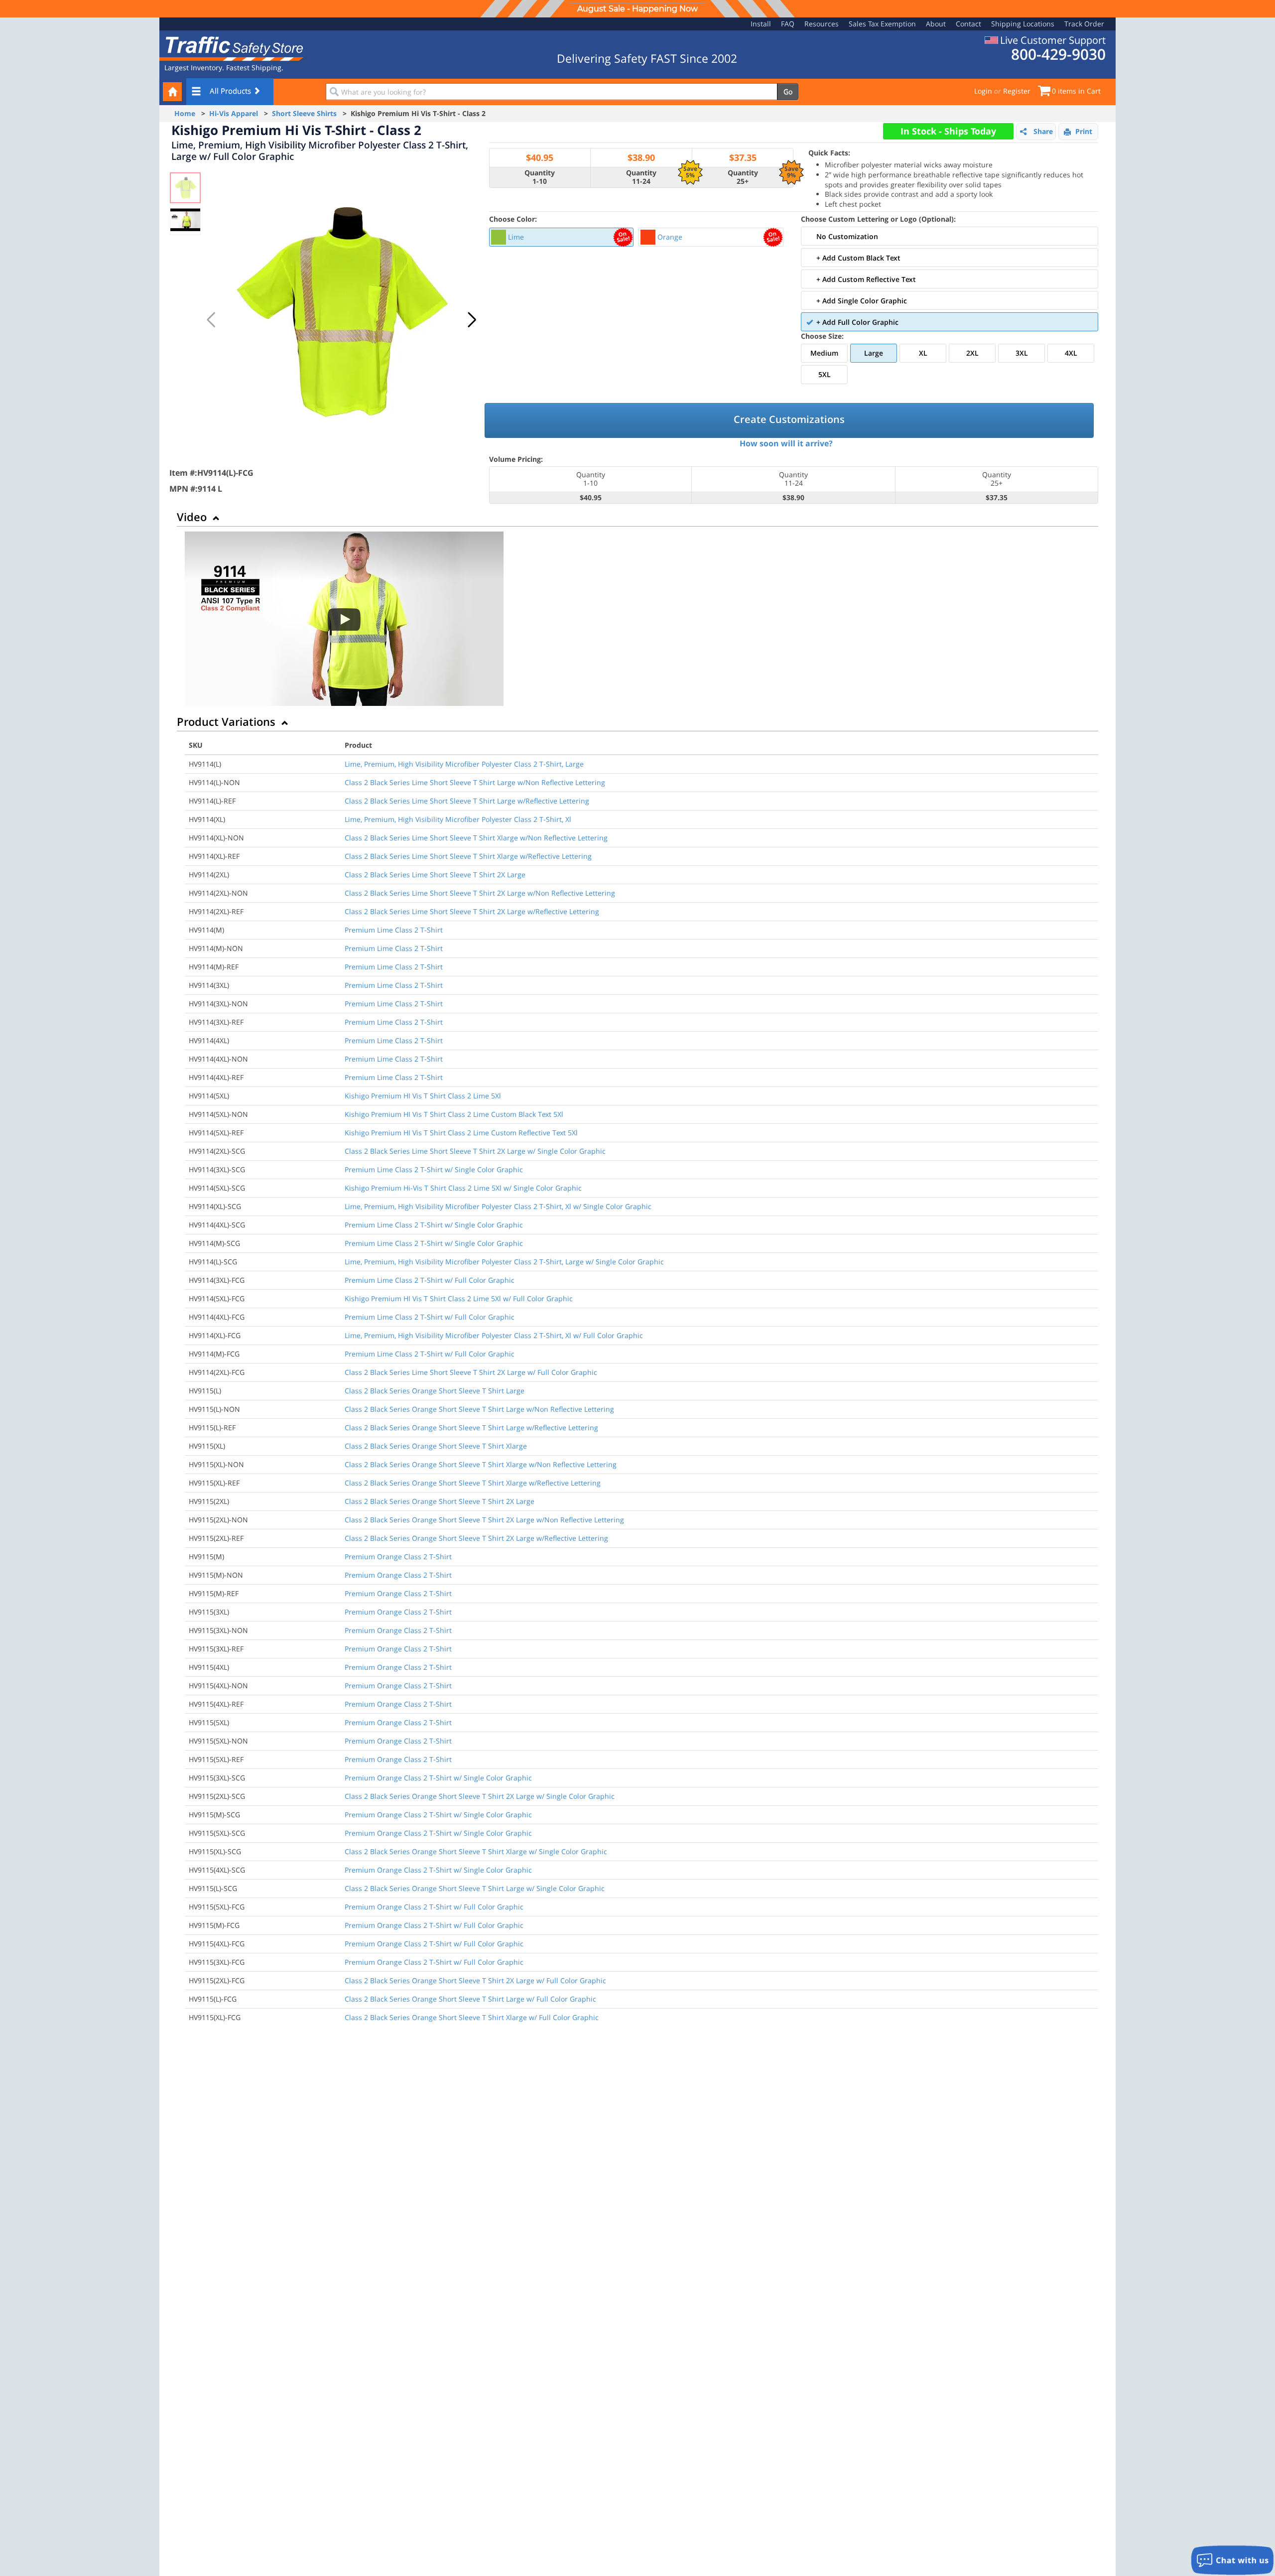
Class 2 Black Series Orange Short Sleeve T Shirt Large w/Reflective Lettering (471, 1427)
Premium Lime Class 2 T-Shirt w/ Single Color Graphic (434, 1169)
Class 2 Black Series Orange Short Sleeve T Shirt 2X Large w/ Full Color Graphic (475, 1980)
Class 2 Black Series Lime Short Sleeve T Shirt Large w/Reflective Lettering (467, 801)
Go (788, 91)
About (936, 24)
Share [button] (1043, 131)
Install (761, 24)
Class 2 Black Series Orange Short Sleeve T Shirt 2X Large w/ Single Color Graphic (480, 1796)
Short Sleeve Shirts (304, 113)
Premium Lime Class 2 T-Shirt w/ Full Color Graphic (430, 1280)
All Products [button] (231, 91)
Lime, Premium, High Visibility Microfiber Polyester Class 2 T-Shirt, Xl (458, 819)
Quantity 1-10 (540, 177)
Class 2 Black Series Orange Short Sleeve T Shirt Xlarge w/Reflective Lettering (473, 1483)
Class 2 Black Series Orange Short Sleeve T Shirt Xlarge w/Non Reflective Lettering (481, 1464)
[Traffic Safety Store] (232, 48)
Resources (822, 24)
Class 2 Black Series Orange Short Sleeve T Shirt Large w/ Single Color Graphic (475, 1888)
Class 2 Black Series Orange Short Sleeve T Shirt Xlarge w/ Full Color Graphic (472, 2017)
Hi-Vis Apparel (234, 113)
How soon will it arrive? (786, 443)
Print (1084, 131)
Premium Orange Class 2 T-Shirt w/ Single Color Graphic (438, 1778)
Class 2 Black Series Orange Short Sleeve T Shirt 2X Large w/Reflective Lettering (476, 1538)
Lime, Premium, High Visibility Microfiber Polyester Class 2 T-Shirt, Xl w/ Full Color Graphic (494, 1335)
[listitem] (562, 237)
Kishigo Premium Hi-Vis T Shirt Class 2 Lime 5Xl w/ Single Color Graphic (463, 1188)
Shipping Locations (1023, 24)
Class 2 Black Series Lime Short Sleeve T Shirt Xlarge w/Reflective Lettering (468, 856)
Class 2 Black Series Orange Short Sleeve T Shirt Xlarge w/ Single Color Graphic (476, 1851)
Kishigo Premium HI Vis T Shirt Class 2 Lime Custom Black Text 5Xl (454, 1114)
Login (983, 91)
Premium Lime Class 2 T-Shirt (394, 930)
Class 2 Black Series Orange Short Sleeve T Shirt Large (435, 1391)
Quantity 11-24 (641, 177)
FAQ (788, 24)
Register (1017, 91)
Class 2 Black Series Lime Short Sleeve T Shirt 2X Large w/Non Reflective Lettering (480, 893)
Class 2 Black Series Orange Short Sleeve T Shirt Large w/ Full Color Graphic (470, 1999)
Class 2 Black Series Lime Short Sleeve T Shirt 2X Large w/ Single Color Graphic (475, 1151)
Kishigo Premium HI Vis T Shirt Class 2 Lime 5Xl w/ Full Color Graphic (459, 1298)
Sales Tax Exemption (882, 24)
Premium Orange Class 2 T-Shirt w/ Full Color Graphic (434, 1907)
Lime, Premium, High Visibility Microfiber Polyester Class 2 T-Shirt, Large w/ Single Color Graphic (504, 1262)
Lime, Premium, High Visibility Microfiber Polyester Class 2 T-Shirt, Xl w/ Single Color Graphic (498, 1206)
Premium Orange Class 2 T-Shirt (398, 1557)
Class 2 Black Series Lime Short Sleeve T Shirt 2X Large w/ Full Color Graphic (471, 1372)
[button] (472, 320)
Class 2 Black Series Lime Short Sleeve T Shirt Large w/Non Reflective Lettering (475, 782)
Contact (968, 24)
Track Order (1084, 24)
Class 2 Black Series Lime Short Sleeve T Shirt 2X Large (435, 875)
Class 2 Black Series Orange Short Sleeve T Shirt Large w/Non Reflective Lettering (479, 1409)
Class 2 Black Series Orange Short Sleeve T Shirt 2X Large (440, 1501)
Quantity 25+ (743, 177)
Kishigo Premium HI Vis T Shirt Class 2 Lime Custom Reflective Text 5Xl (461, 1133)
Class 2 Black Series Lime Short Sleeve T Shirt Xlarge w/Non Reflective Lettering (476, 838)
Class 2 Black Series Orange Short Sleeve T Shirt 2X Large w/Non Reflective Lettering (484, 1520)
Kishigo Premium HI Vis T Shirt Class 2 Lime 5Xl (423, 1096)
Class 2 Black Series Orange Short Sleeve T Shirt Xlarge (436, 1446)
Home (185, 113)
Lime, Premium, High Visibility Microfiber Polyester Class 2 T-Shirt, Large (464, 764)
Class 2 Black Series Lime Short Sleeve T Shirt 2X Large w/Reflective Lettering (472, 911)
